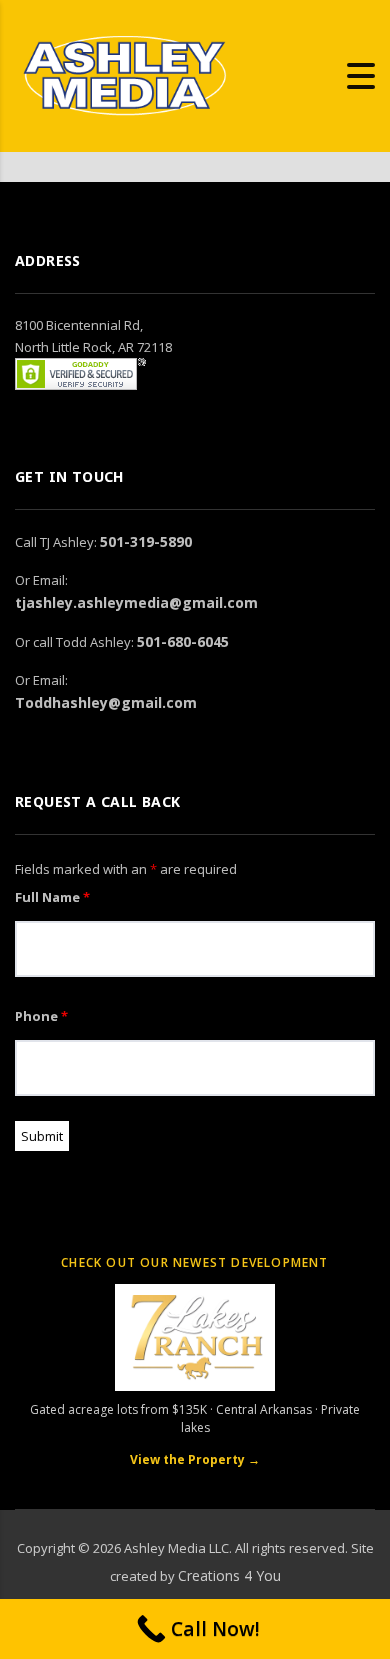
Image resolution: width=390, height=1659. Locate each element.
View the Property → (195, 1459)
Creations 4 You (229, 1575)
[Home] (125, 74)
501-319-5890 (146, 541)
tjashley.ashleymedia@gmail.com (136, 602)
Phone (41, 1016)
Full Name (52, 897)
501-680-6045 (183, 641)
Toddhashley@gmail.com (106, 702)
